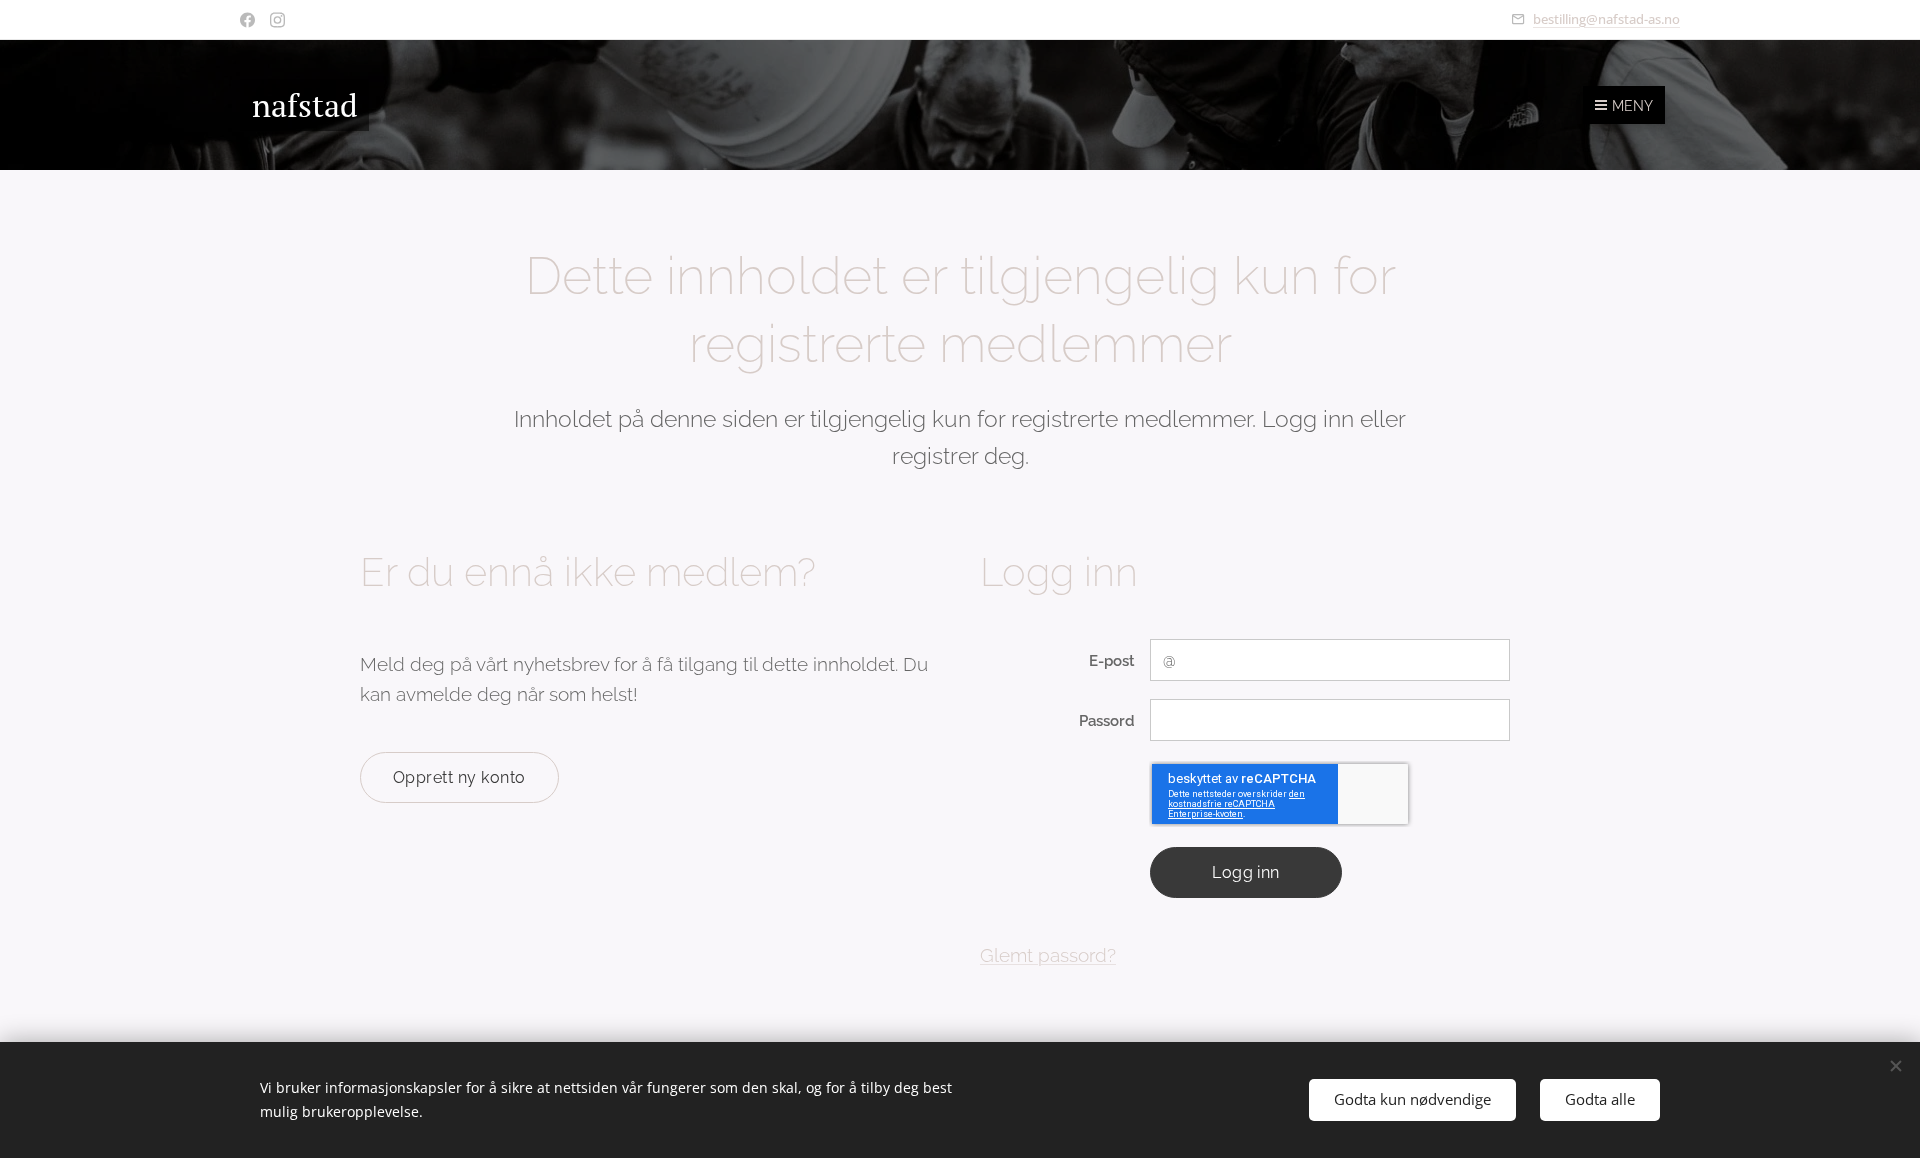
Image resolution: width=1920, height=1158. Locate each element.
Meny (1632, 106)
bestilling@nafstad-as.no (1606, 19)
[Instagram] (277, 20)
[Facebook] (247, 20)
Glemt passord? (1048, 955)
